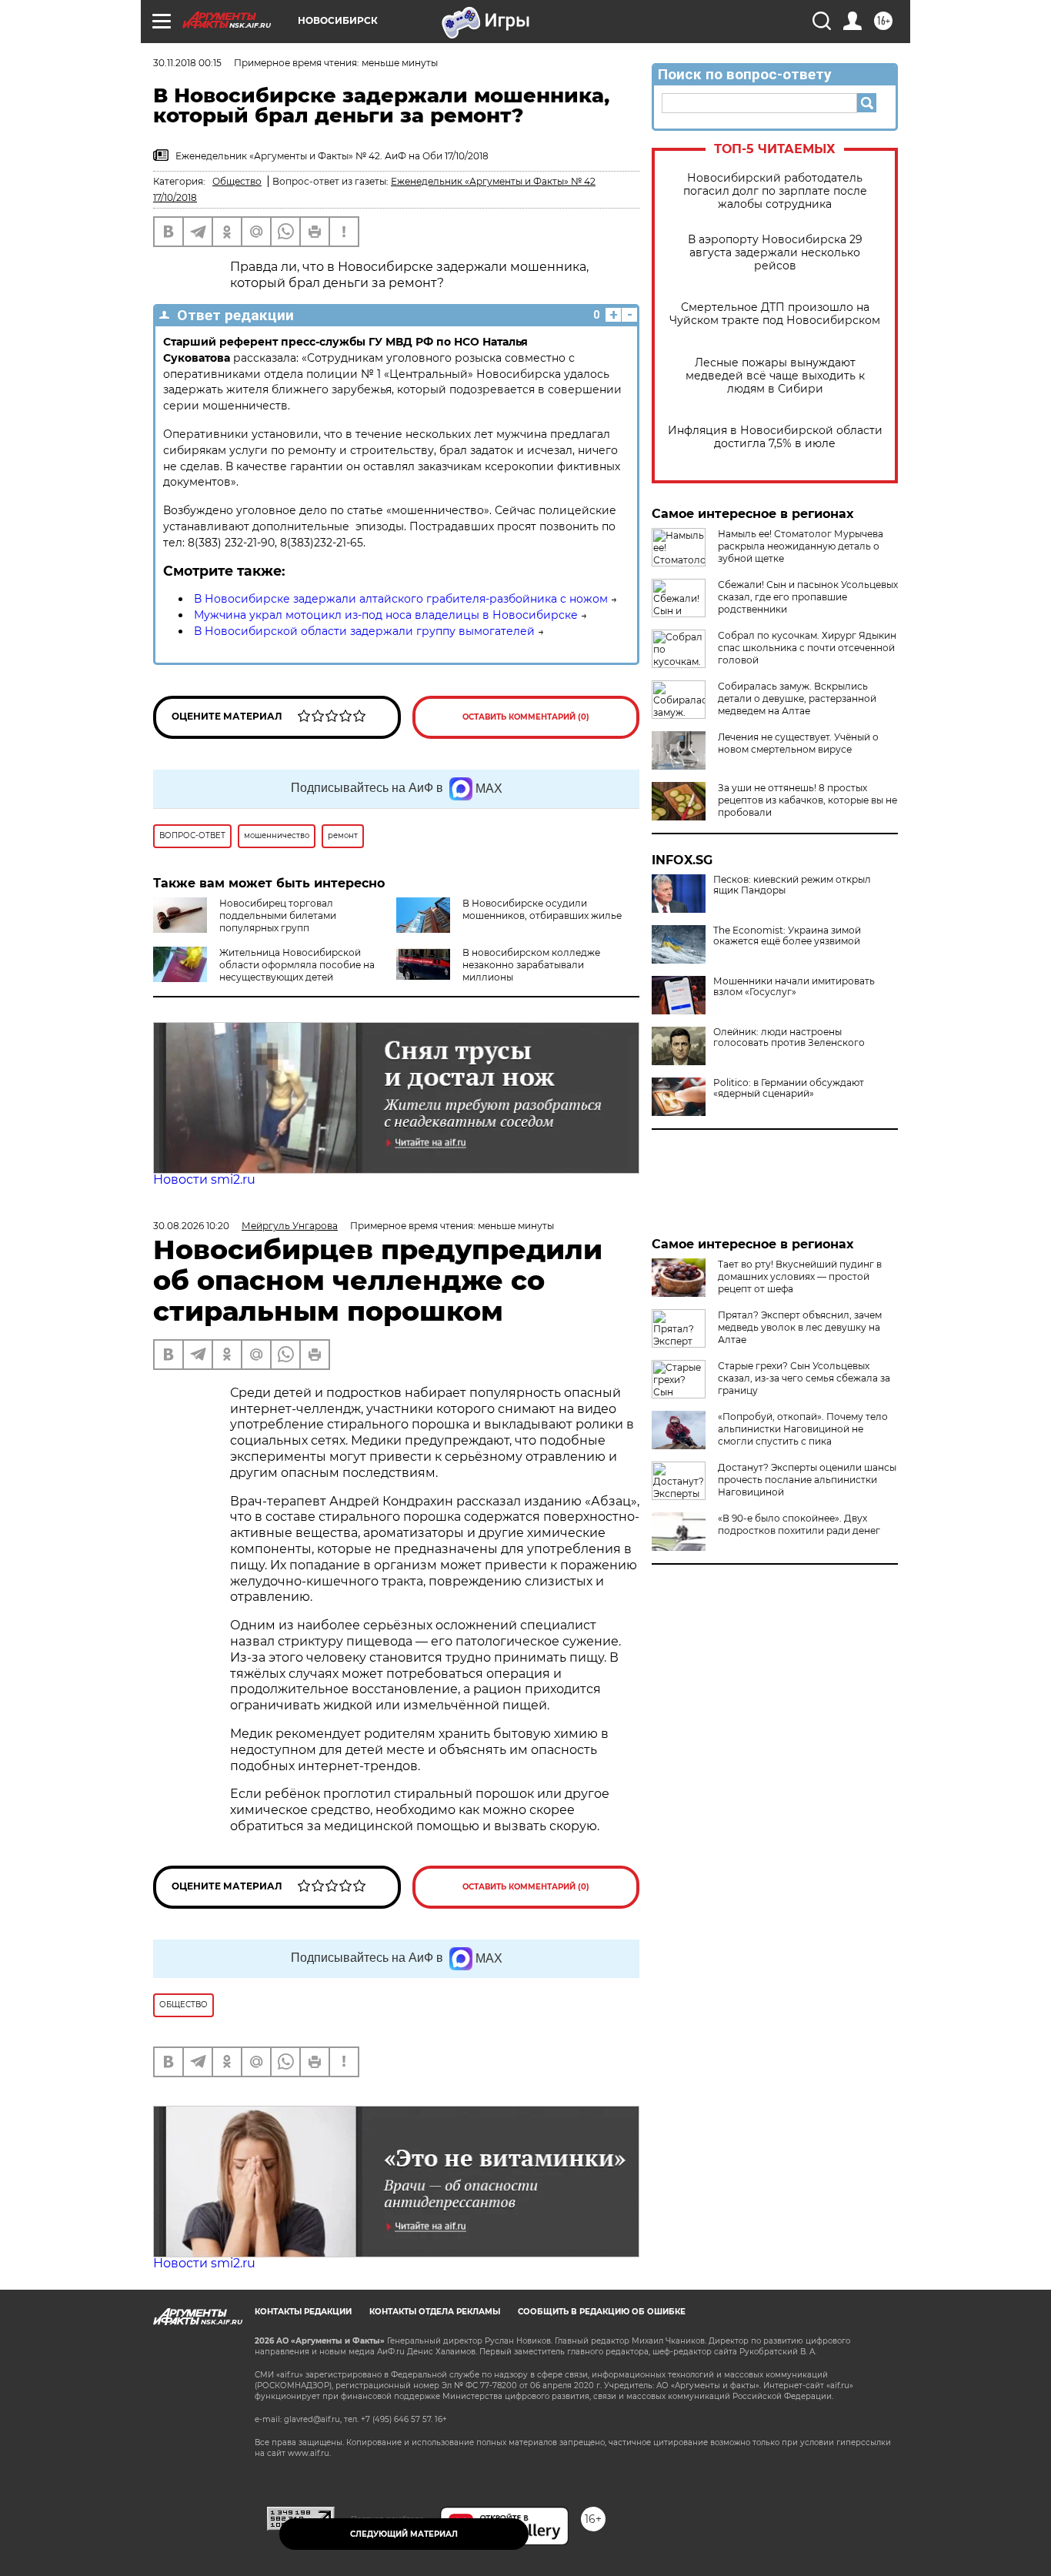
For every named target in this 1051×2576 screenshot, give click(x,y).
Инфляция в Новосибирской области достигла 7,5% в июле (775, 437)
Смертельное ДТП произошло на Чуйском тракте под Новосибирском (775, 314)
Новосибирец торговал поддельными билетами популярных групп (278, 915)
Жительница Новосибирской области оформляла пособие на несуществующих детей (297, 965)
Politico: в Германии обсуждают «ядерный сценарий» (789, 1088)
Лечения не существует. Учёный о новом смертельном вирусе (798, 743)
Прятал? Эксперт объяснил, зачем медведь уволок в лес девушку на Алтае (800, 1327)
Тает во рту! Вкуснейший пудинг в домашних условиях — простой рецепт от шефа (800, 1276)
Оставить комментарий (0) (526, 717)
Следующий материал (404, 2534)
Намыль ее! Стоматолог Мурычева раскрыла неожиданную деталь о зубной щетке (801, 546)
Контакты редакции (303, 2312)
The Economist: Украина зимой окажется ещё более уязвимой (787, 936)
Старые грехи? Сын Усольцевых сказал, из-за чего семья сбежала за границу (804, 1378)
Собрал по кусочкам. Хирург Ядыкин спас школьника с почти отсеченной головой (807, 648)
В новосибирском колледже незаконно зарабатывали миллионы (531, 965)
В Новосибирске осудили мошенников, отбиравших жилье (542, 909)
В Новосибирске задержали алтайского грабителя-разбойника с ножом (401, 599)
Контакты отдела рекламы (435, 2312)
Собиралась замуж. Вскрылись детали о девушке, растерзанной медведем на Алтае (797, 698)
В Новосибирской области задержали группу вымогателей (364, 631)
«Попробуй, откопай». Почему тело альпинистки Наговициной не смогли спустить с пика (803, 1429)
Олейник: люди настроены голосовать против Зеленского (789, 1037)
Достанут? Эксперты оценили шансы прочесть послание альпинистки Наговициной (807, 1480)
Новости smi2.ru (204, 1179)
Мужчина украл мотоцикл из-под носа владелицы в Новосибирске (386, 615)
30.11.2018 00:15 (187, 63)
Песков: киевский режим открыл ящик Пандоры (792, 885)
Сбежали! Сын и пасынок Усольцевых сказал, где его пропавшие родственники (808, 597)
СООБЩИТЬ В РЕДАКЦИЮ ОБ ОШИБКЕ (602, 2312)
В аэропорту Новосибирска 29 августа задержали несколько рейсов (775, 253)
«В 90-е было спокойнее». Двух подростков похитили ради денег (799, 1524)
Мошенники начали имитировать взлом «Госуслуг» (794, 987)
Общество (237, 181)
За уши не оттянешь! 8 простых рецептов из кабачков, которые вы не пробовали (807, 800)
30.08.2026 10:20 (191, 1226)
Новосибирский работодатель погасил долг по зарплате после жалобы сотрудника (775, 191)
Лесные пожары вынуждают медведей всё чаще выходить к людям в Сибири (775, 376)
